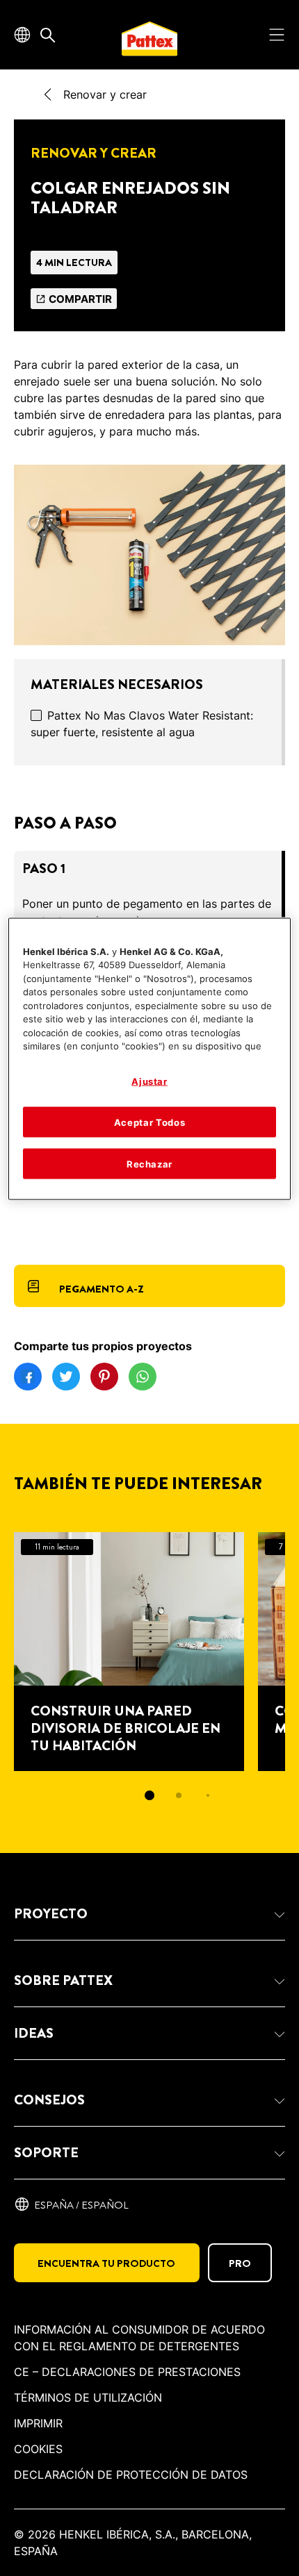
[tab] (149, 1795)
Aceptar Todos (149, 1122)
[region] (150, 1059)
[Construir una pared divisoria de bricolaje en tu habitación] (129, 1652)
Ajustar (149, 1081)
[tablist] (149, 1795)
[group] (149, 1676)
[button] (149, 1914)
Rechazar (149, 1164)
